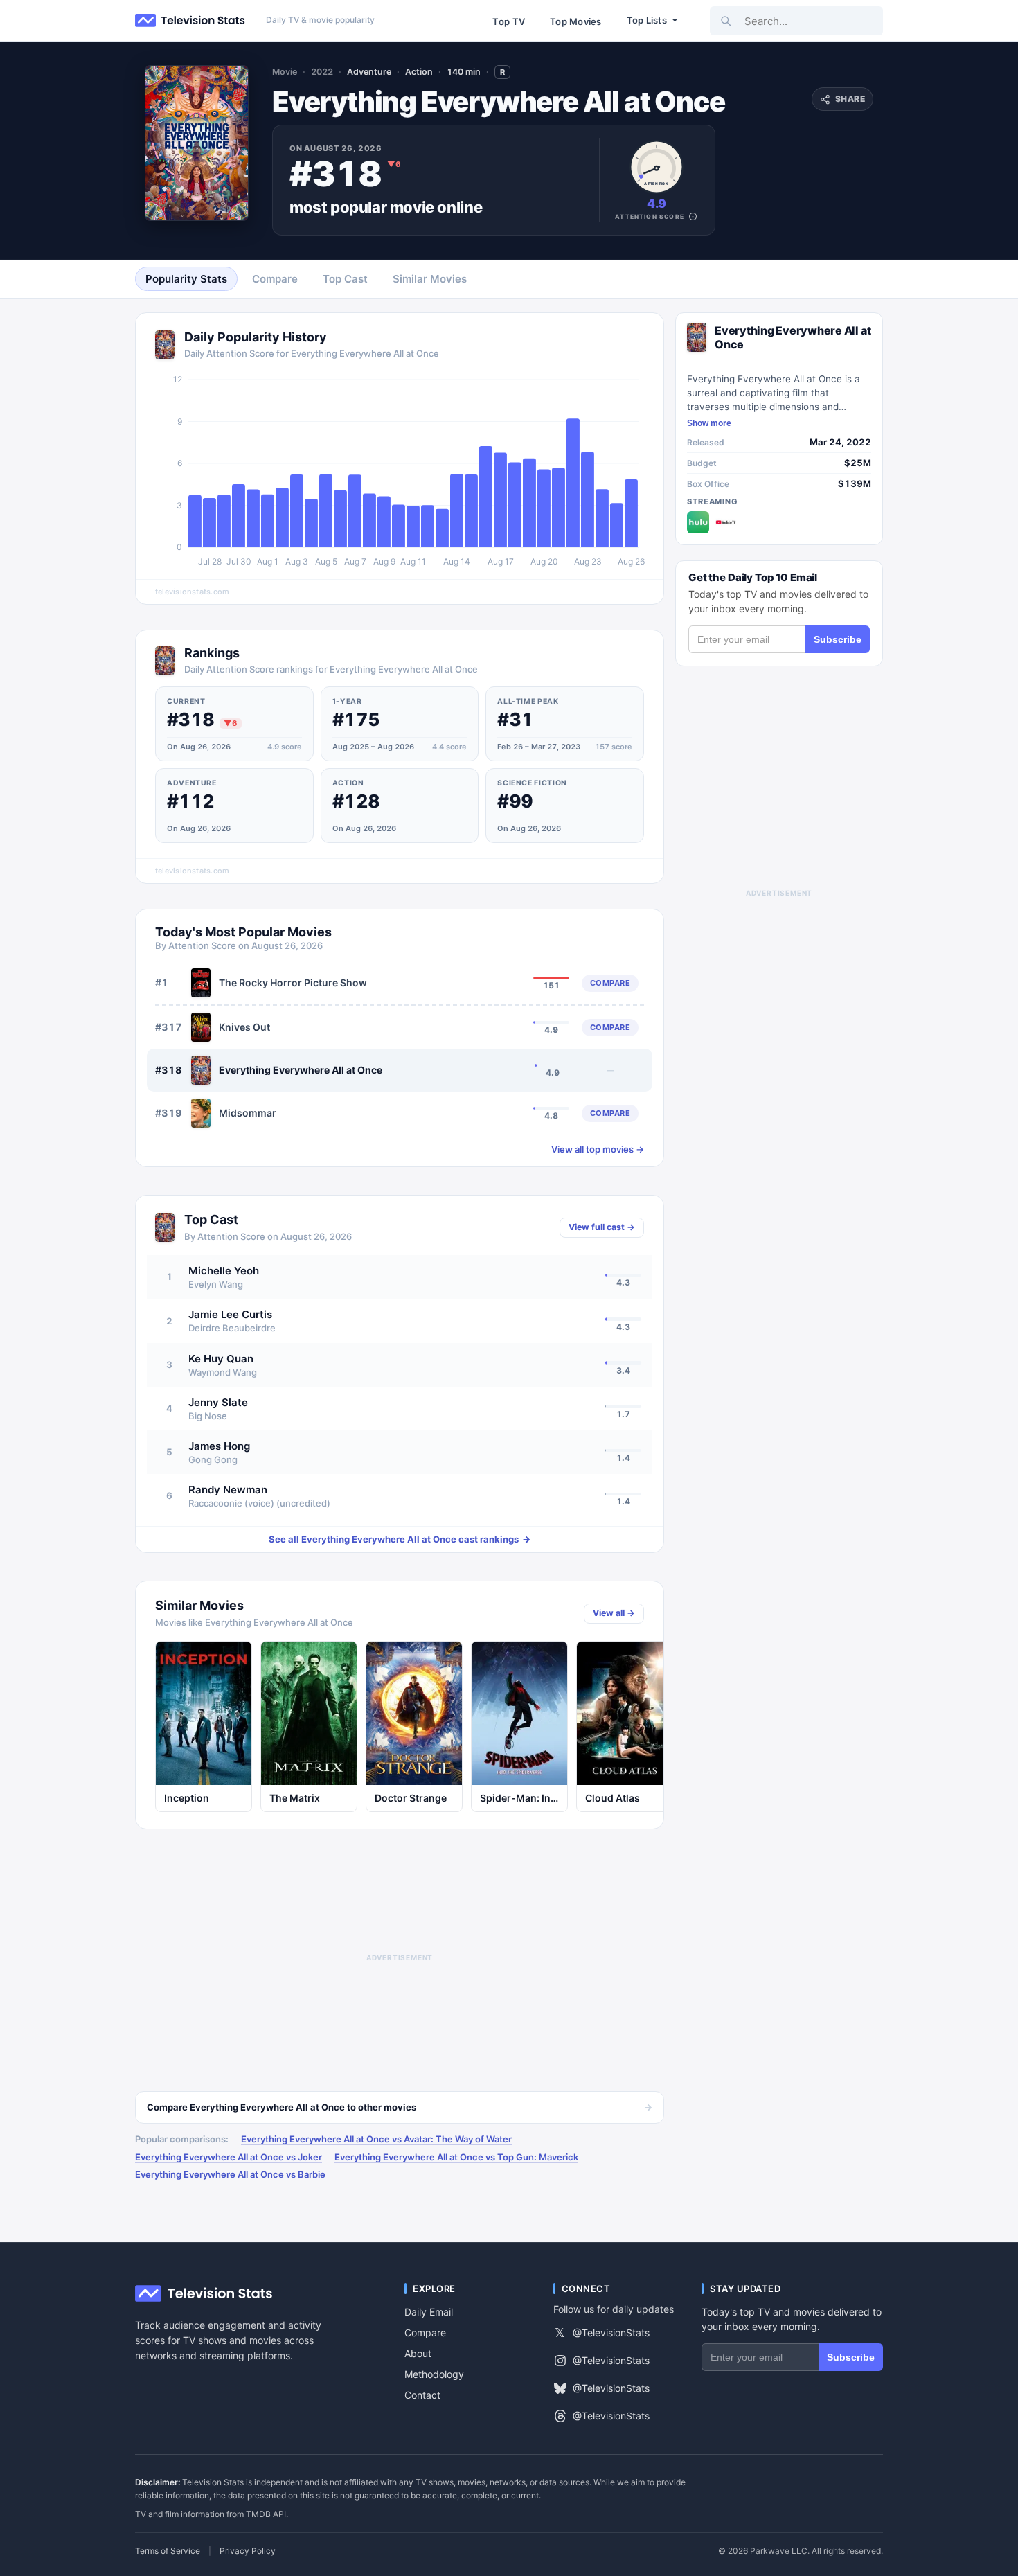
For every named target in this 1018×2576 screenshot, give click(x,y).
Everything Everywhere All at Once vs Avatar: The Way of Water (376, 2139)
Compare (425, 2333)
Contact (422, 2395)
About (418, 2353)
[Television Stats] (190, 21)
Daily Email (429, 2312)
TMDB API (266, 2514)
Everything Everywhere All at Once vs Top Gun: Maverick (456, 2157)
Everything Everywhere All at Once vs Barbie (230, 2174)
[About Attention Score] (693, 216)
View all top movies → (598, 1149)
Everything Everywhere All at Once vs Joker (229, 2157)
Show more (709, 423)
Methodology (434, 2374)
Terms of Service (168, 2551)
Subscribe (838, 639)
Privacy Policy (248, 2551)
